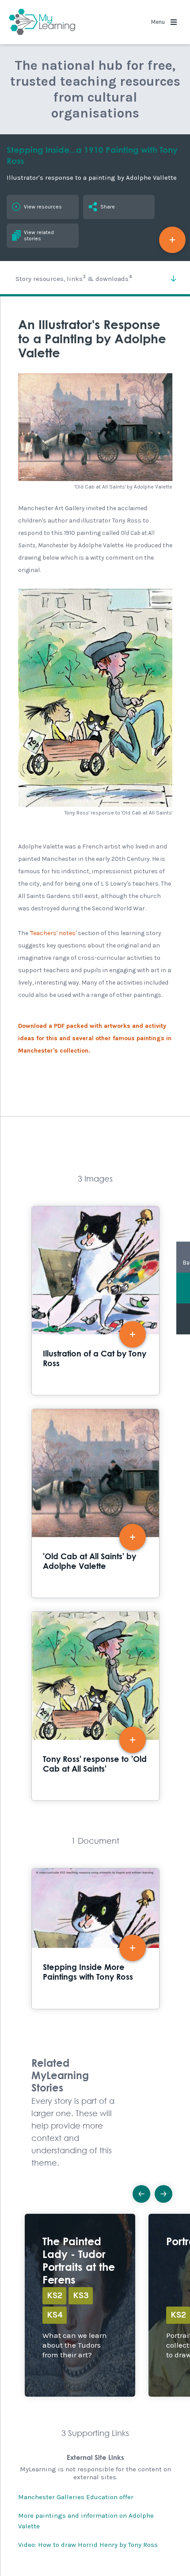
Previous (141, 2194)
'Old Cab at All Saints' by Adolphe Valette (95, 1503)
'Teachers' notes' (53, 933)
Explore (80, 2305)
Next (163, 2194)
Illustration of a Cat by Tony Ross (95, 1301)
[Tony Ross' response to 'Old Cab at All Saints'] (95, 698)
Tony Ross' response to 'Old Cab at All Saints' (95, 1706)
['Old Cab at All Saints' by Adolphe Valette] (95, 427)
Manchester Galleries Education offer (76, 2497)
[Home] (42, 22)
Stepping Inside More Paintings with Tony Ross (95, 1938)
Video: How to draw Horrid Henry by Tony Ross (88, 2545)
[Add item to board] (172, 240)
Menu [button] (159, 22)
